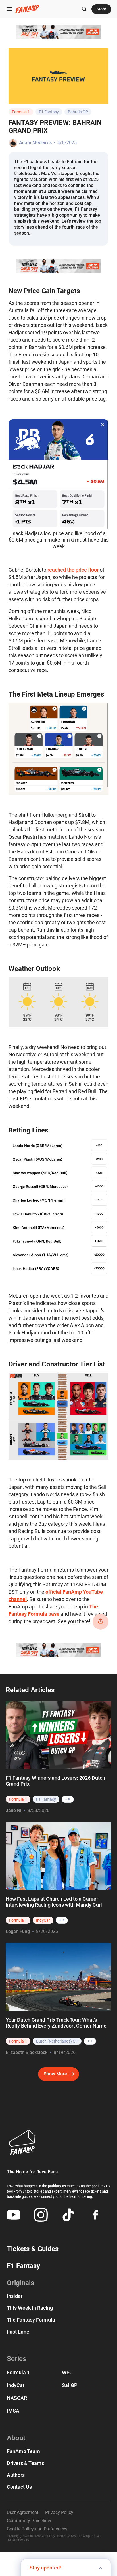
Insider (15, 2296)
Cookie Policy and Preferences (37, 2529)
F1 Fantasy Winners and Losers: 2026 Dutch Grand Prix (55, 1781)
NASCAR (17, 2398)
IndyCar (16, 2385)
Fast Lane (18, 2332)
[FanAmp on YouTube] (14, 2215)
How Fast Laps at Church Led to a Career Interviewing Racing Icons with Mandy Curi (54, 1902)
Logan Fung (18, 1931)
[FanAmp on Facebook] (95, 2215)
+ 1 (90, 2041)
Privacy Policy (59, 2513)
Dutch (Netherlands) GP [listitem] (57, 2041)
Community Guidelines (30, 2521)
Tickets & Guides (33, 2249)
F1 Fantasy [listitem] (46, 1799)
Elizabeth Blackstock (27, 2052)
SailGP (70, 2385)
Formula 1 (21, 112)
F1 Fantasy (49, 112)
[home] (27, 9)
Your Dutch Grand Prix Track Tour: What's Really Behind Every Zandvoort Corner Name (56, 2023)
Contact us (19, 2487)
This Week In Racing (30, 2308)
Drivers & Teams (25, 2463)
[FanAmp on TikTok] (68, 2215)
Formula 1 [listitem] (18, 1799)
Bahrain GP (78, 112)
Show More (55, 2074)
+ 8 (68, 1799)
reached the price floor (73, 570)
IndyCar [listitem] (43, 1920)
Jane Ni (13, 1810)
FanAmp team (23, 2451)
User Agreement (23, 2513)
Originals (20, 2283)
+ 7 (62, 1920)
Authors (16, 2475)
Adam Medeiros (35, 143)
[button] (9, 9)
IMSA (13, 2411)
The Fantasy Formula (31, 2320)
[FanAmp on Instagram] (41, 2215)
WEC (67, 2372)
